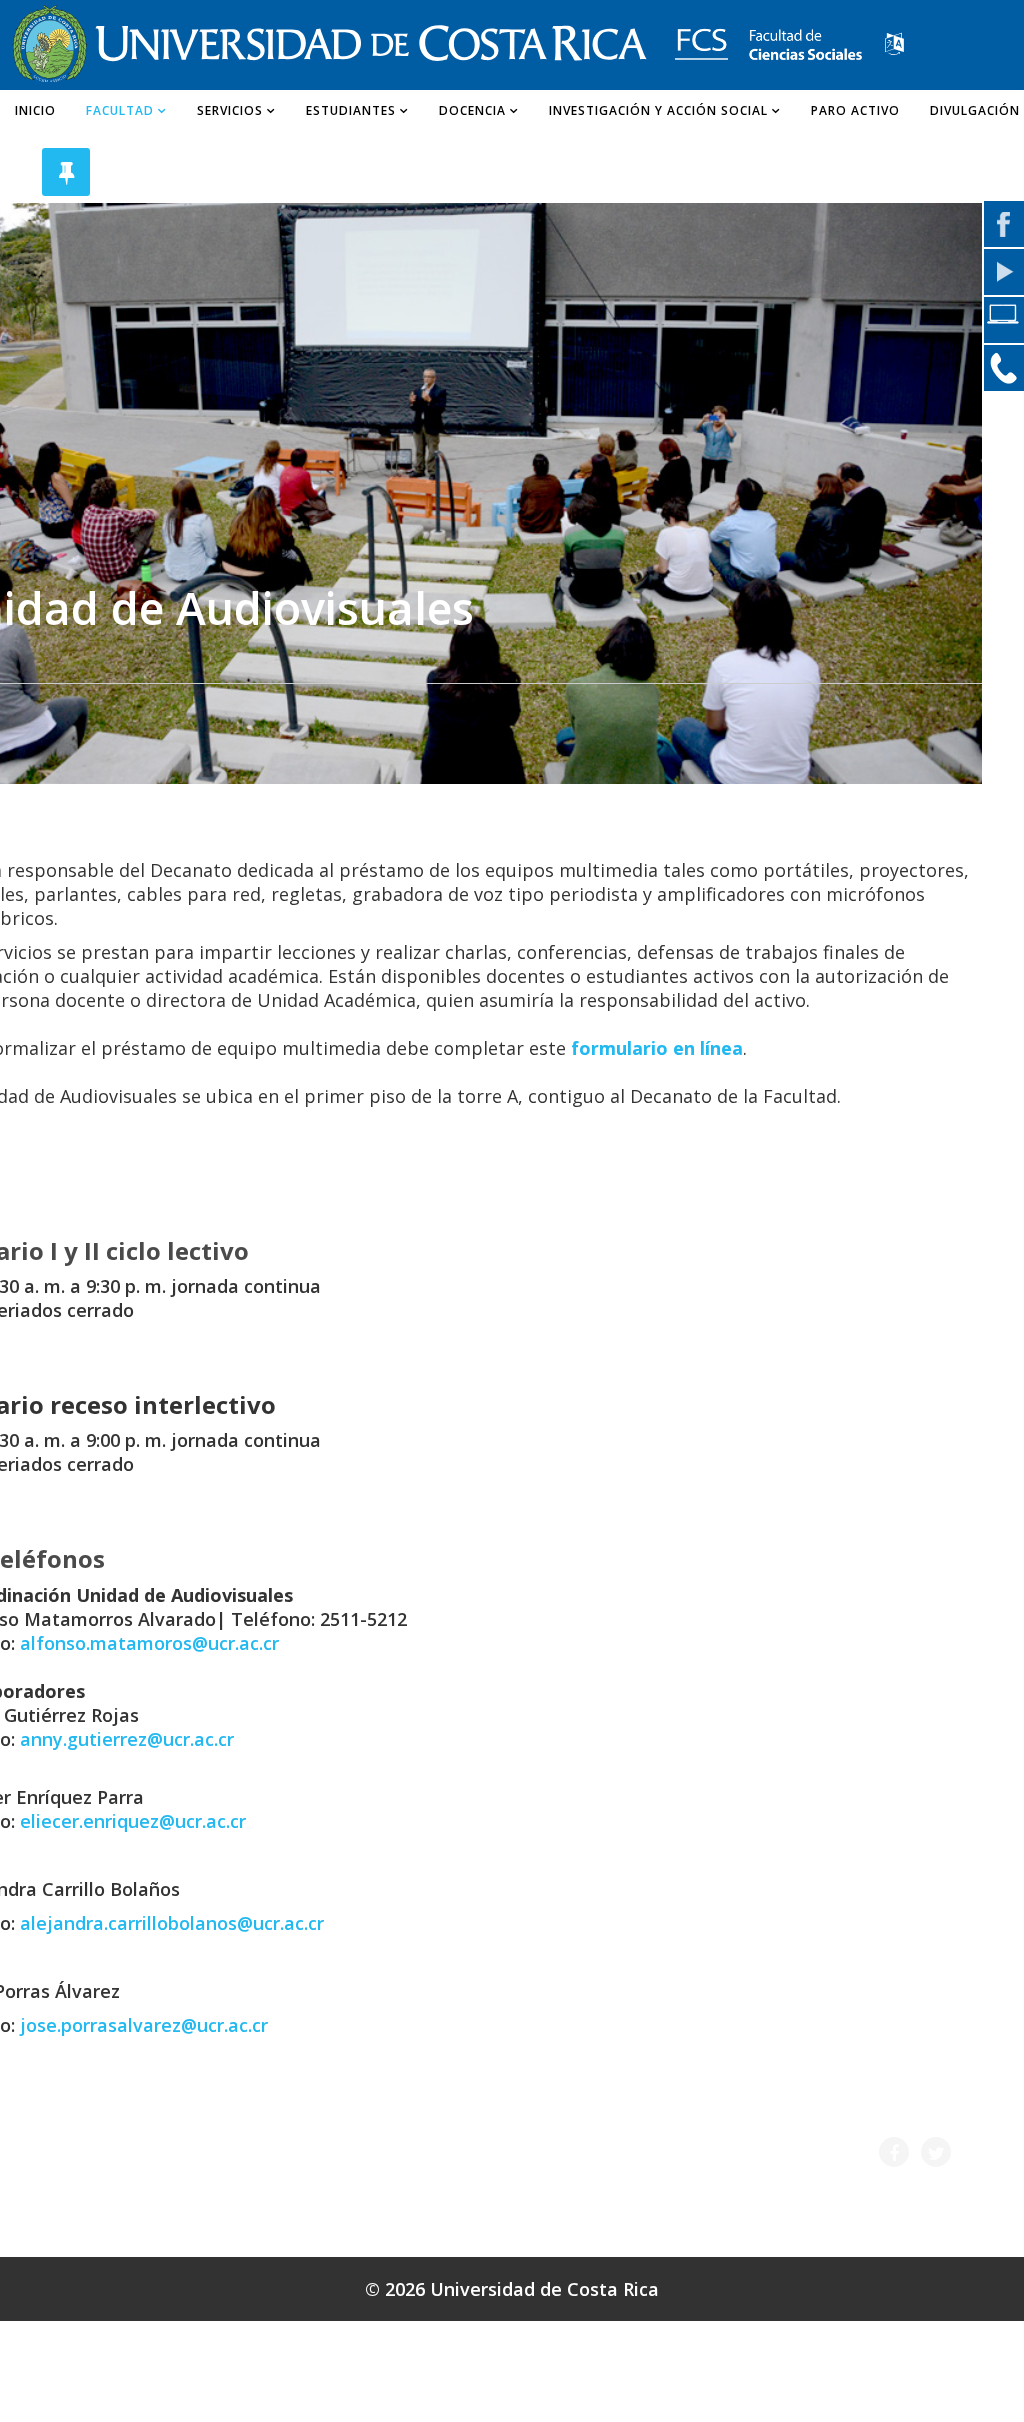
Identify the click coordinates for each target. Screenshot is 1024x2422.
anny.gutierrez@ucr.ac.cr (127, 1739)
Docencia (472, 110)
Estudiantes (351, 110)
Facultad (120, 110)
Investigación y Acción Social (658, 110)
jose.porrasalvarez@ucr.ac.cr (144, 2025)
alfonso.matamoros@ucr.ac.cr (149, 1643)
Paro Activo (855, 110)
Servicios (230, 110)
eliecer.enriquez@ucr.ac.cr (133, 1821)
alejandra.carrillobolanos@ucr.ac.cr (172, 1923)
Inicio (35, 110)
